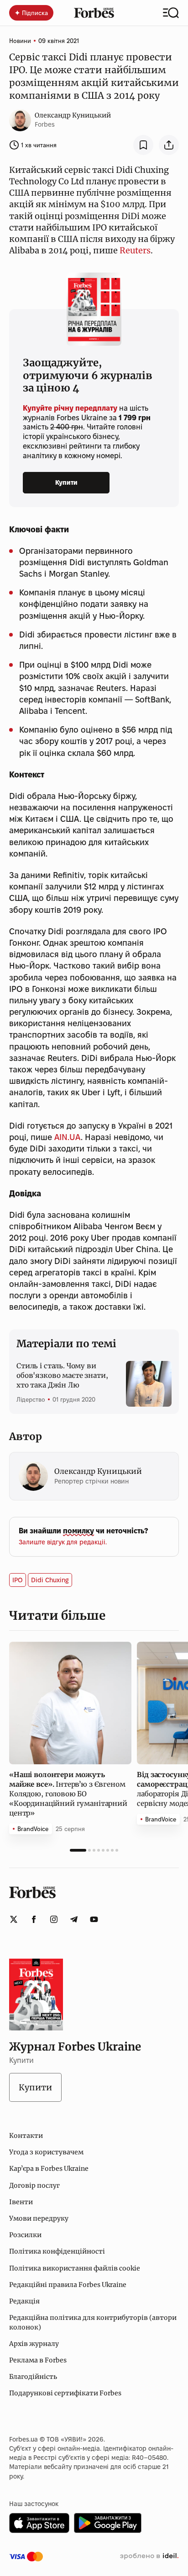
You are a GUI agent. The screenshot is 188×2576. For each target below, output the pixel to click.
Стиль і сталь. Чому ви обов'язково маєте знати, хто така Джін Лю (62, 1375)
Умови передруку (39, 2218)
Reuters (135, 250)
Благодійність (33, 2377)
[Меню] (171, 13)
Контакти (26, 2136)
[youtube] (94, 1919)
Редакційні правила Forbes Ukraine (68, 2285)
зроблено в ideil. (149, 2556)
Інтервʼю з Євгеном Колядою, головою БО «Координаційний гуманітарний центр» (68, 1794)
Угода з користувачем (46, 2152)
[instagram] (54, 1919)
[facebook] (34, 1919)
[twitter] (14, 1919)
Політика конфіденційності (57, 2251)
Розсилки (25, 2235)
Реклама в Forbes (38, 2360)
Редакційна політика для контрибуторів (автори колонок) (93, 2322)
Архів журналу (34, 2344)
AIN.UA (68, 1137)
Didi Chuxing (50, 1580)
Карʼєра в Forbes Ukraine (49, 2169)
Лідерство (31, 1399)
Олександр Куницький (73, 115)
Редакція (24, 2301)
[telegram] (74, 1919)
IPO (18, 1580)
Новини (20, 41)
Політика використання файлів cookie (75, 2268)
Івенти (21, 2202)
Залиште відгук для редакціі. (63, 1542)
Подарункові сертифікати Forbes (65, 2393)
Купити (66, 482)
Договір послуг (34, 2185)
